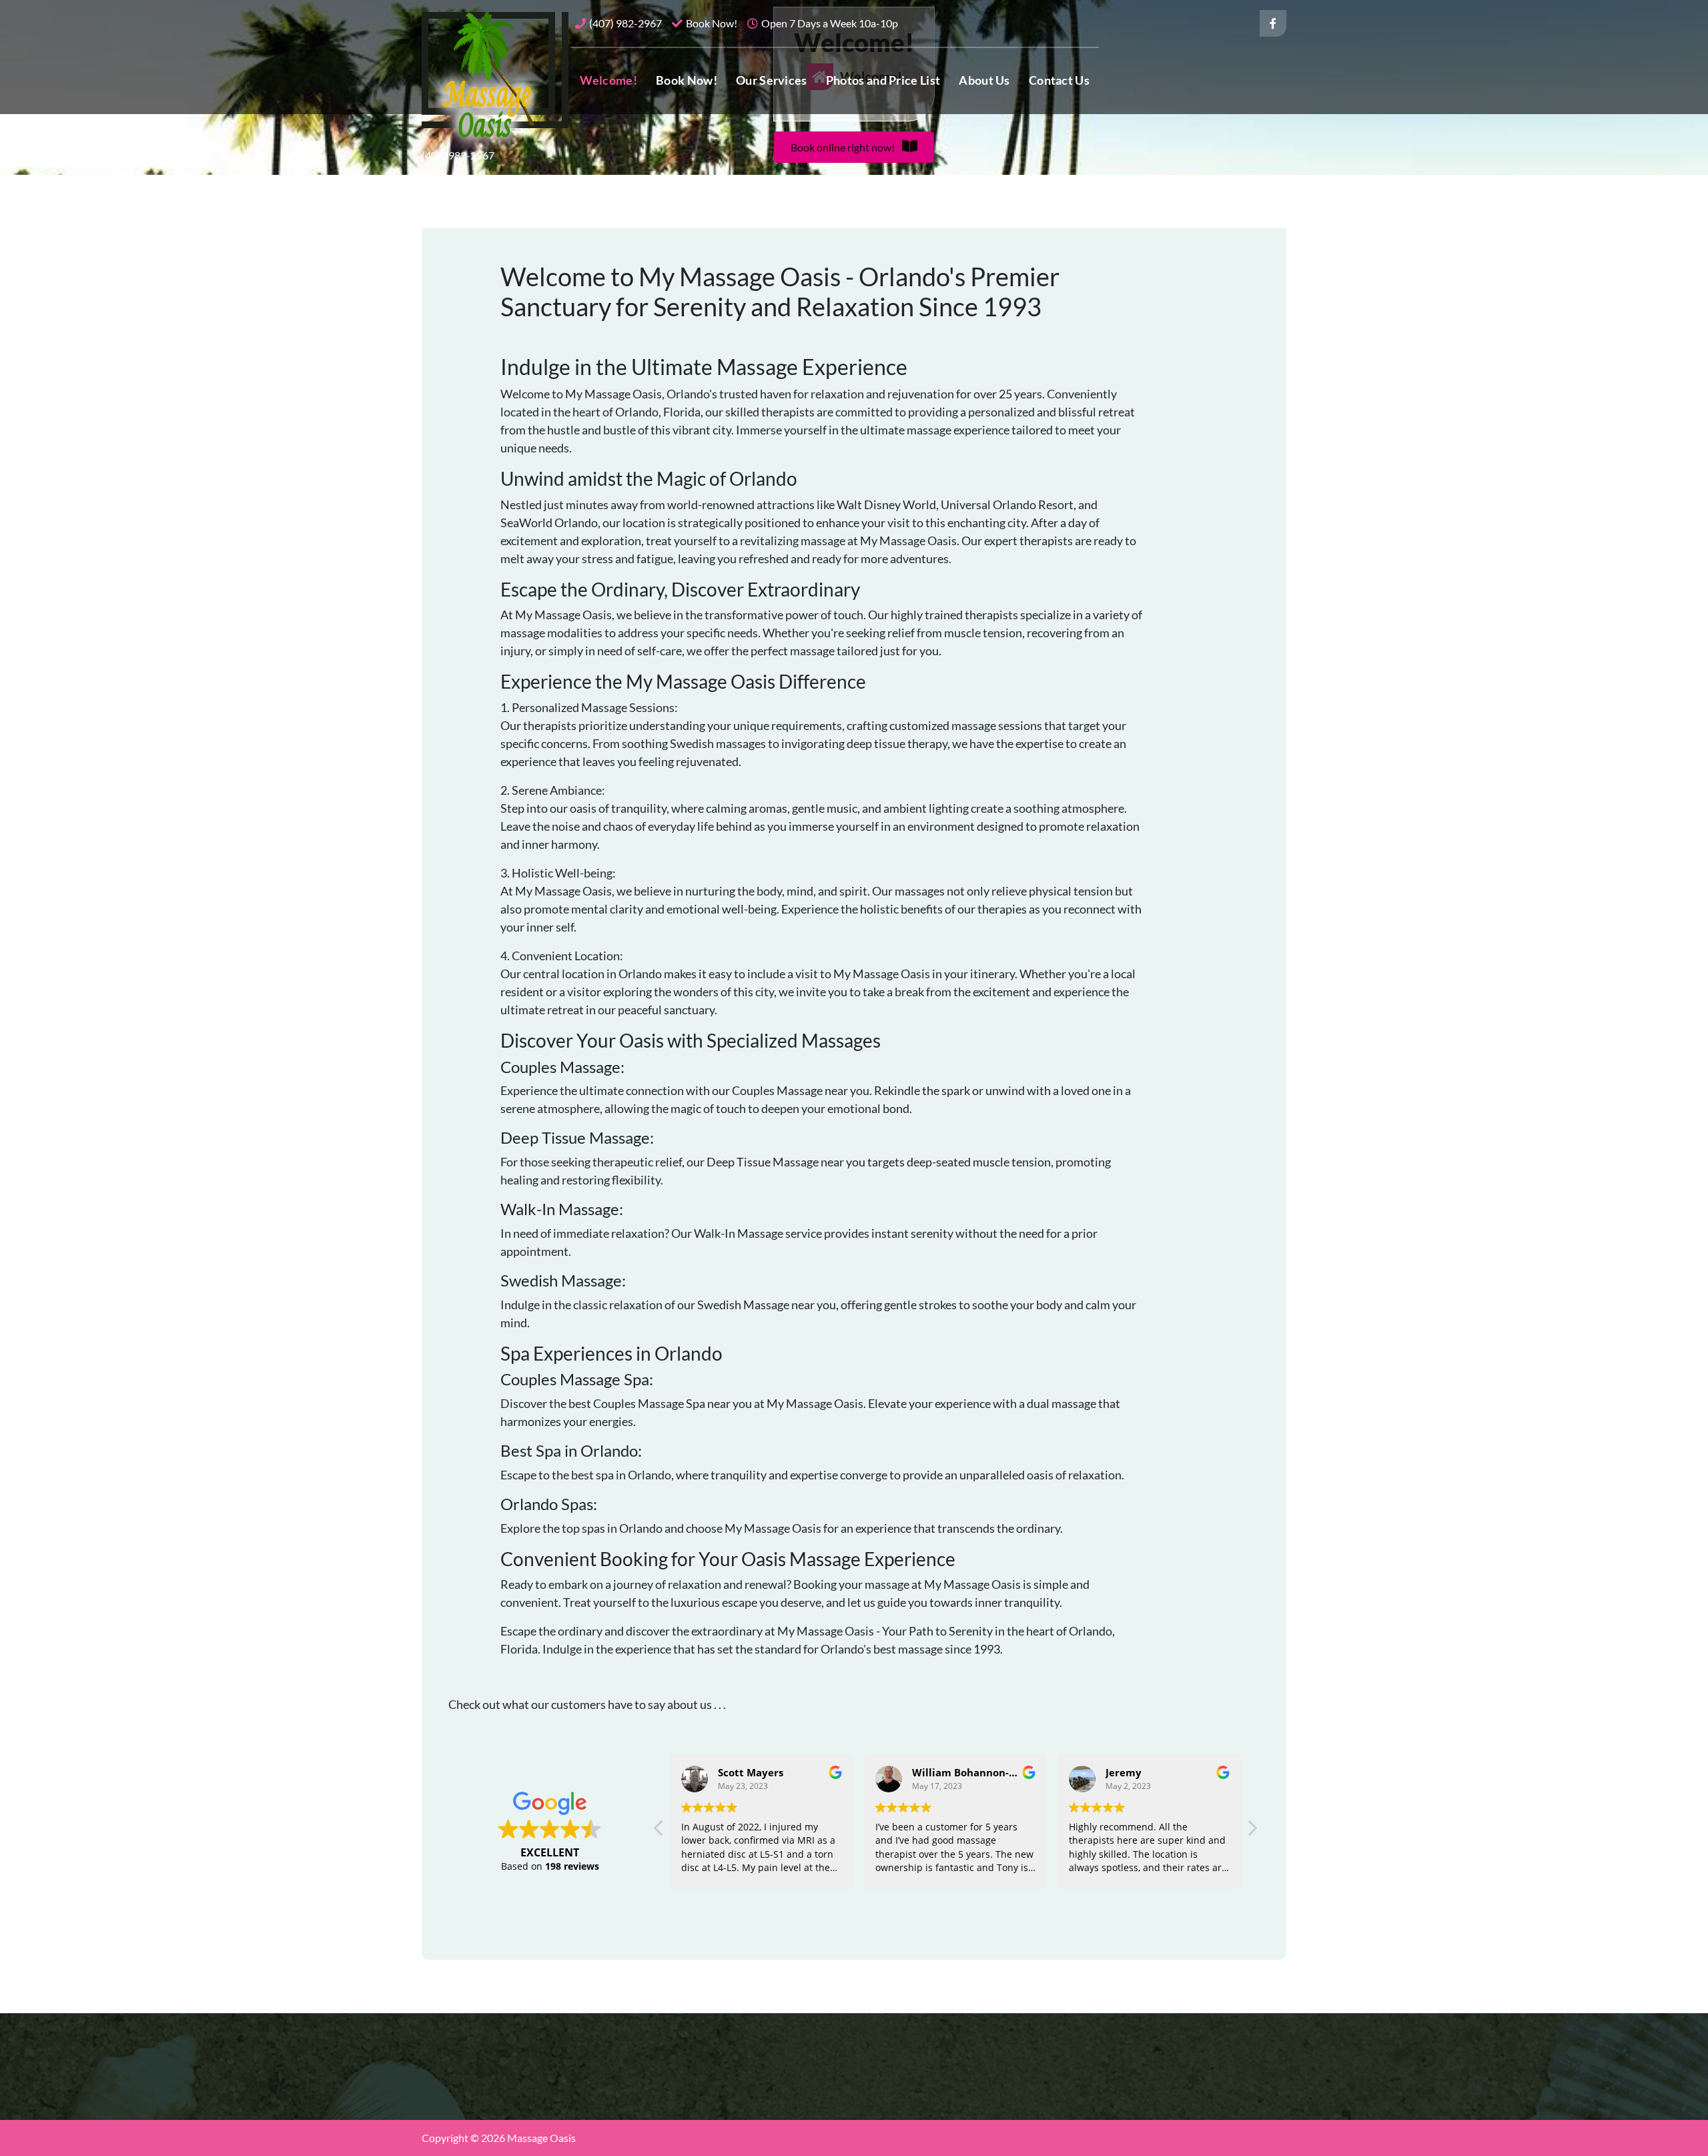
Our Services (772, 80)
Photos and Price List (883, 80)
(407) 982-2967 (625, 23)
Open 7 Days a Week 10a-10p (830, 23)
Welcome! (608, 80)
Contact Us (1059, 80)
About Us (984, 80)
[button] (854, 147)
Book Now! (712, 23)
